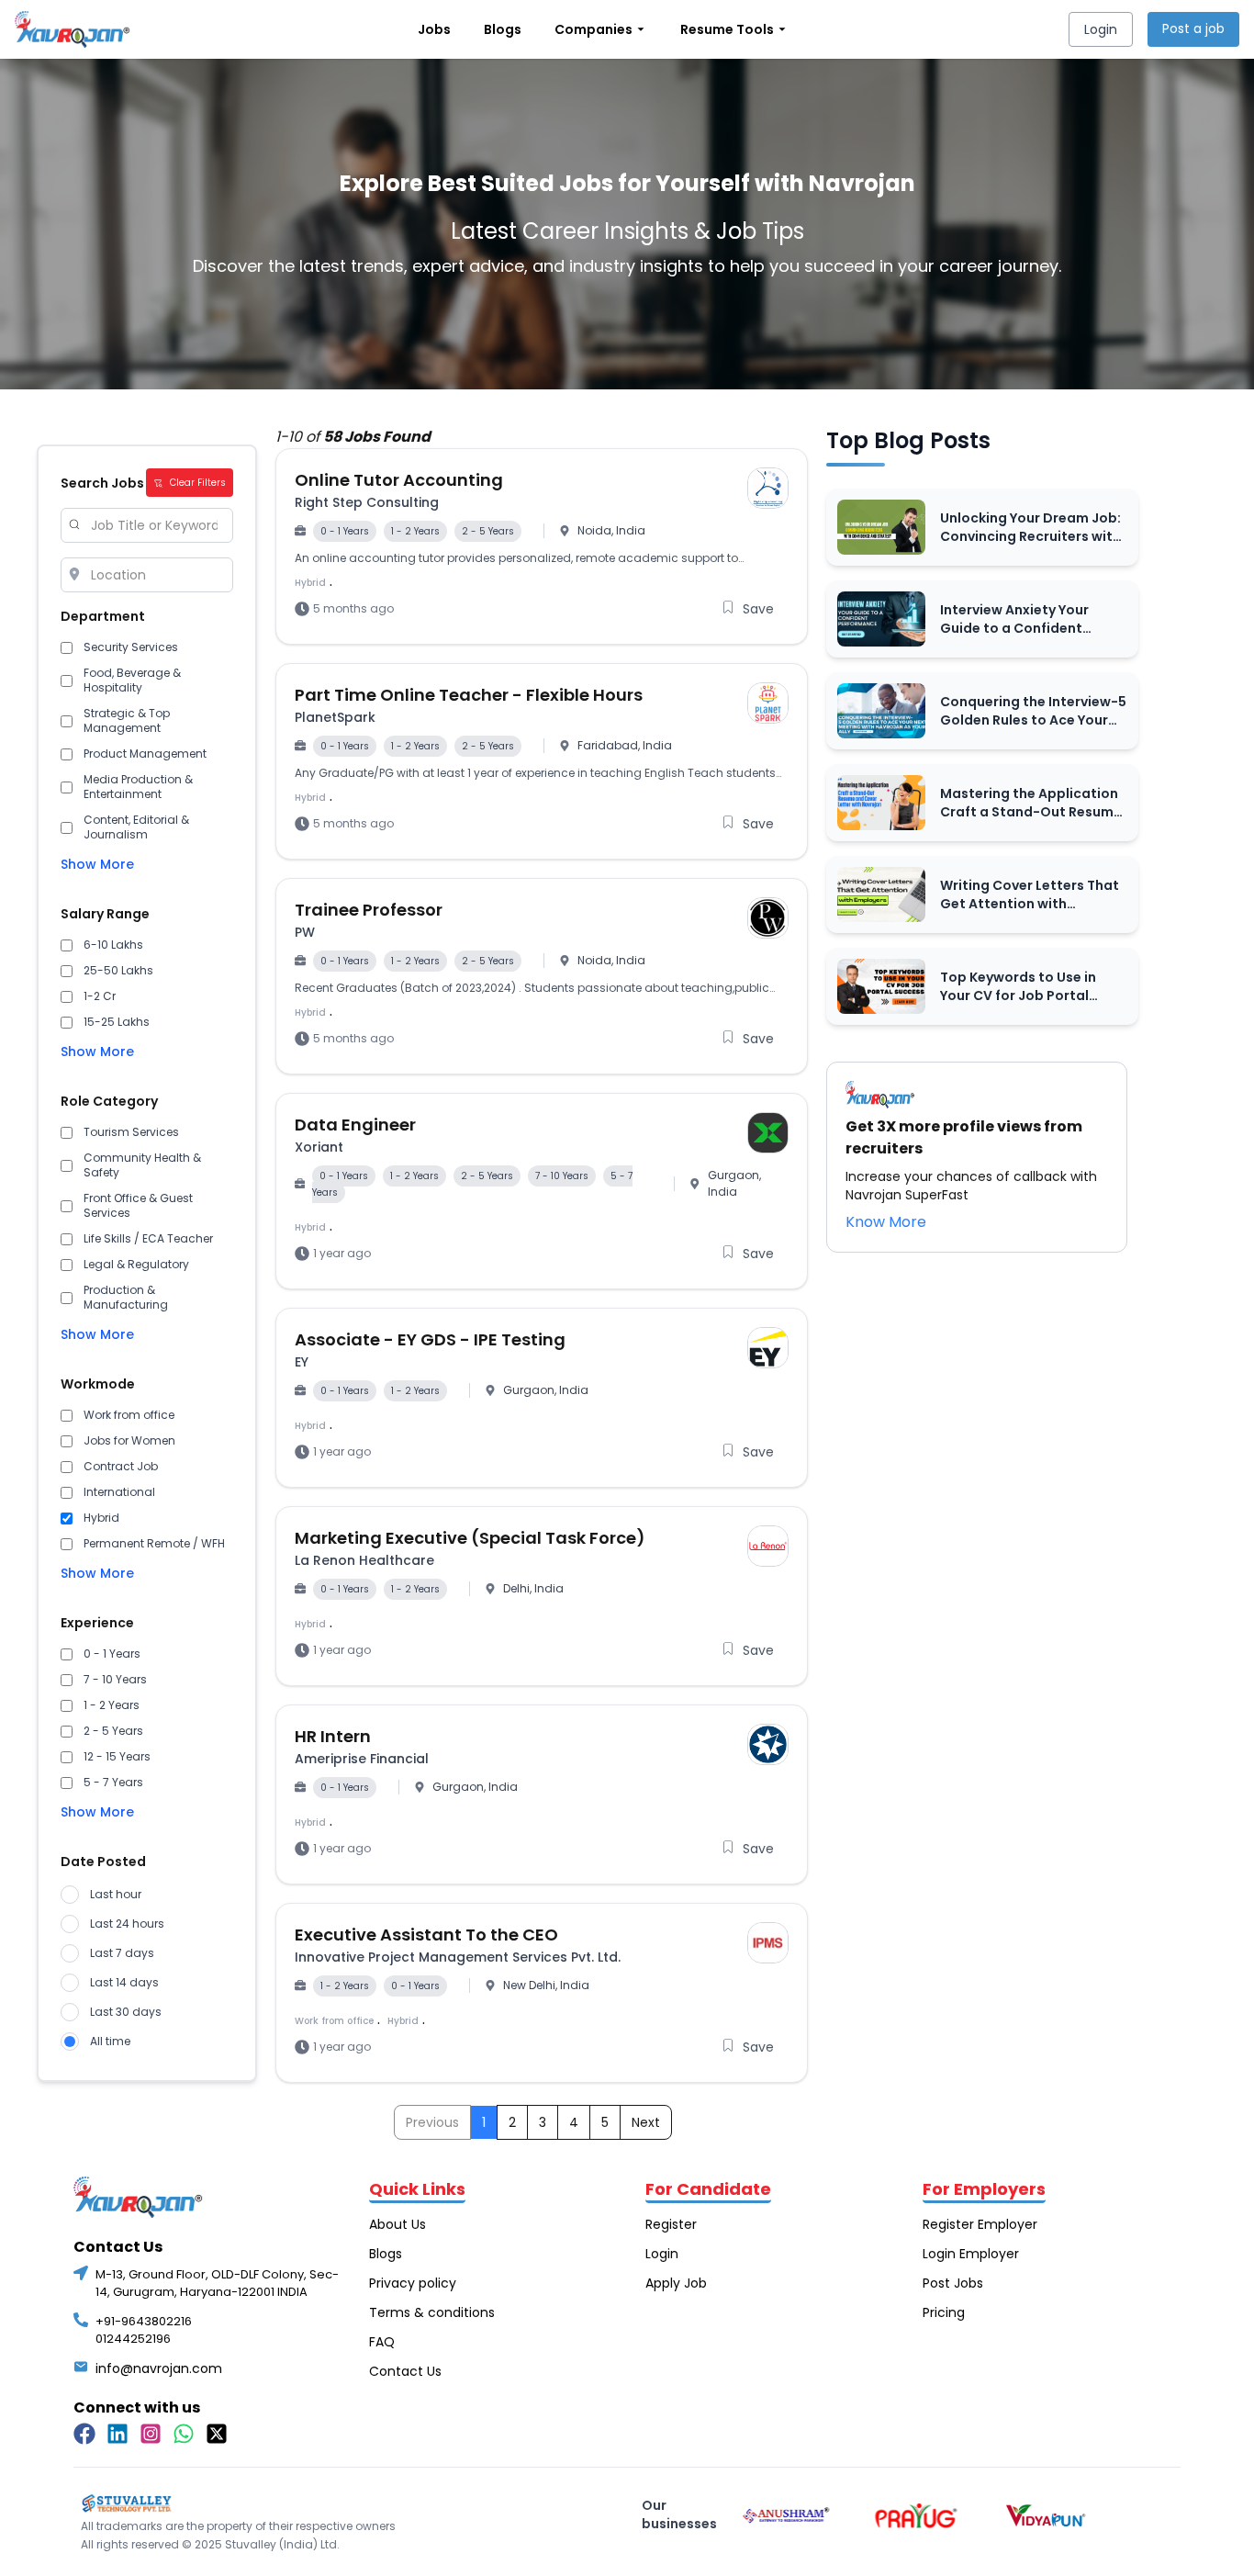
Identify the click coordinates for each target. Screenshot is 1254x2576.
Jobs (434, 29)
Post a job (1193, 28)
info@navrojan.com (159, 2368)
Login (1101, 29)
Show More (97, 864)
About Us (397, 2224)
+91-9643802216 (144, 2321)
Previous (432, 2122)
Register (671, 2224)
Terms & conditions (432, 2312)
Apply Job (676, 2283)
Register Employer (980, 2224)
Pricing (944, 2312)
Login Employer (971, 2254)
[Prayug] (917, 2516)
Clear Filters (198, 483)
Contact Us (405, 2371)
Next (646, 2122)
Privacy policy (413, 2283)
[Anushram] (786, 2516)
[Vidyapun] (1046, 2516)
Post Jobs (953, 2283)
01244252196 (133, 2339)
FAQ (382, 2342)
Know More (886, 1222)
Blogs (503, 29)
